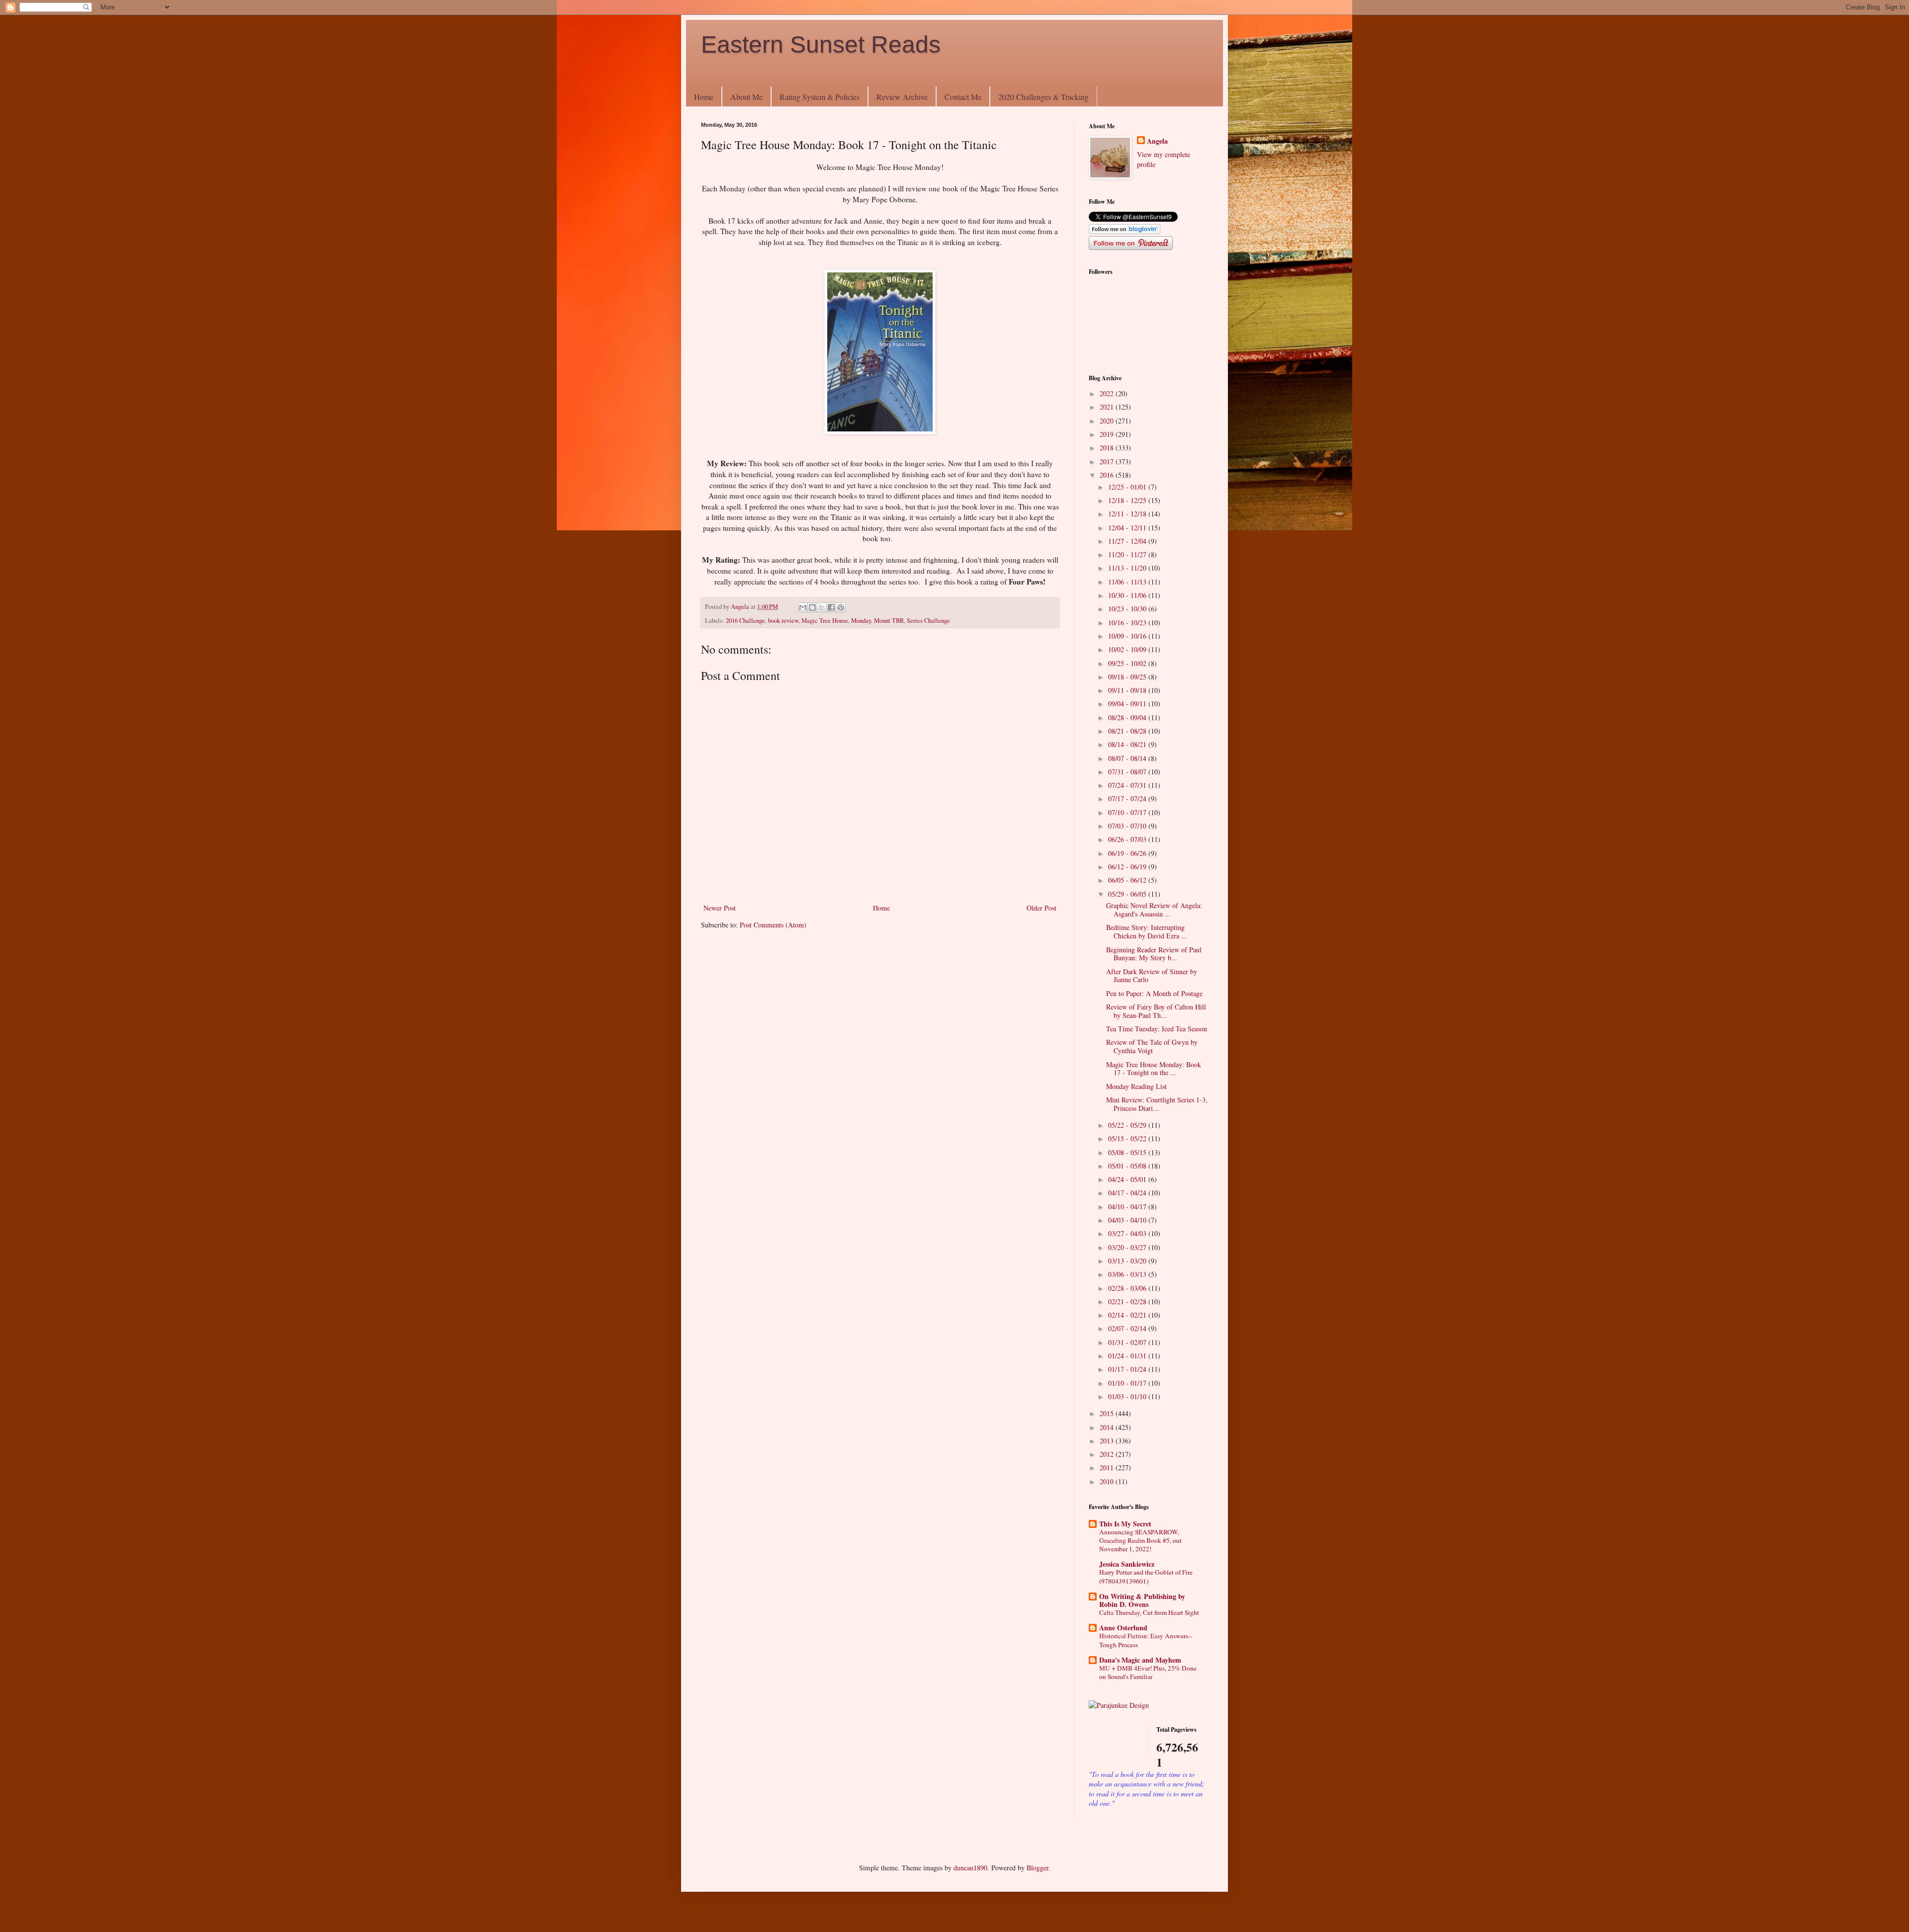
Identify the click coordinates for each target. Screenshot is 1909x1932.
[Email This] (803, 607)
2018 (1108, 448)
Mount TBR (889, 621)
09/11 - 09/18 (1128, 690)
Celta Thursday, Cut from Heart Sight (1149, 1612)
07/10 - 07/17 (1128, 812)
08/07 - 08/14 (1128, 758)
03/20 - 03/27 (1128, 1247)
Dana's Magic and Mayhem (1140, 1660)
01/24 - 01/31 (1128, 1356)
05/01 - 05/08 (1128, 1166)
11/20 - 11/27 (1128, 554)
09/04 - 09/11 (1128, 704)
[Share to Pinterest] (841, 607)
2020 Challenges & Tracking (1043, 97)
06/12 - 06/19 (1128, 867)
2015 (1108, 1413)
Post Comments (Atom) (773, 925)
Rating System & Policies (820, 97)
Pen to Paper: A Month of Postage (1154, 993)
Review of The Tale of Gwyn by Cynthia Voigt (1152, 1046)
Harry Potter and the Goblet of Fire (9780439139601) (1146, 1576)
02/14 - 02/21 (1128, 1315)
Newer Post (720, 908)
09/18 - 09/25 (1128, 677)
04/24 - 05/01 (1128, 1179)
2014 (1108, 1427)
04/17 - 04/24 (1128, 1193)
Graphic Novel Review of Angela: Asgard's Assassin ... (1154, 910)
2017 (1108, 462)
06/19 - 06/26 (1128, 853)
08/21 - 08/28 (1128, 731)
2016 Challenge (745, 621)
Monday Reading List (1136, 1086)
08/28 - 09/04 (1128, 717)
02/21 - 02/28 (1128, 1302)
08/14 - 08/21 (1128, 744)
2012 (1108, 1454)
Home (704, 97)
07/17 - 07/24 (1128, 798)
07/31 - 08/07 (1128, 772)
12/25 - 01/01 (1128, 487)
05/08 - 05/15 (1128, 1152)
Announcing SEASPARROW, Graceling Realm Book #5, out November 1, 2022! (1140, 1541)
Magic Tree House (825, 621)
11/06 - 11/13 (1128, 582)
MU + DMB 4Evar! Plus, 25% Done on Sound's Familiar (1148, 1672)
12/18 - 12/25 (1128, 500)
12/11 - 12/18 (1128, 514)
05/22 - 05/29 (1128, 1125)
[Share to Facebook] (831, 607)
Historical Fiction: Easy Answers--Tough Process (1146, 1640)
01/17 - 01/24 (1128, 1369)
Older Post (1041, 908)
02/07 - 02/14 (1128, 1328)
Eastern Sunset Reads (821, 44)
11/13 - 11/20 (1128, 568)
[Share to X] (822, 607)
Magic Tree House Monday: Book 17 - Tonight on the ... (1154, 1069)
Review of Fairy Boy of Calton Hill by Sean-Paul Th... (1156, 1011)
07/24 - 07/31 (1128, 785)
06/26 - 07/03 (1128, 839)
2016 (1108, 475)
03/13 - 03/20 (1128, 1261)
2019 (1108, 434)
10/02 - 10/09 (1128, 649)
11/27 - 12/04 (1128, 541)
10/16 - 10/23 (1128, 623)
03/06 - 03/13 (1128, 1274)
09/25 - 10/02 (1128, 663)
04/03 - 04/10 (1128, 1220)
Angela (1157, 141)
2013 (1108, 1441)
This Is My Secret (1125, 1524)
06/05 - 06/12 (1128, 880)
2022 (1108, 393)
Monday (861, 621)
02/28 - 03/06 (1128, 1288)
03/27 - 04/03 (1128, 1233)
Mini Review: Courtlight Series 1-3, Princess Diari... (1157, 1104)
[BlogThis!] (812, 607)
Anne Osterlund (1123, 1628)
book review (783, 621)
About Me (746, 97)
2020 (1108, 421)
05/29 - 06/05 (1128, 894)
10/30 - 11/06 (1128, 595)
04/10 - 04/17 (1128, 1207)
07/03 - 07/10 (1128, 826)
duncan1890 (970, 1868)
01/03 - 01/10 (1128, 1396)
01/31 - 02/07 (1128, 1342)
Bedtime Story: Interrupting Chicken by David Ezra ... (1147, 931)
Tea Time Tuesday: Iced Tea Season (1157, 1029)
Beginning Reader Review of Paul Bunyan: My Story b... (1154, 954)
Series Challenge (928, 621)
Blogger (1038, 1868)
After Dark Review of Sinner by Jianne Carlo (1152, 976)
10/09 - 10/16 (1128, 636)
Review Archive (902, 97)
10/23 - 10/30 (1128, 609)
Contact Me (963, 97)
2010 (1108, 1481)
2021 (1108, 407)
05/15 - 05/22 (1128, 1138)
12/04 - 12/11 (1128, 528)
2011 (1108, 1468)
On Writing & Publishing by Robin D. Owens (1142, 1600)
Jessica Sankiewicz (1127, 1564)
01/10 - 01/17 (1128, 1383)
